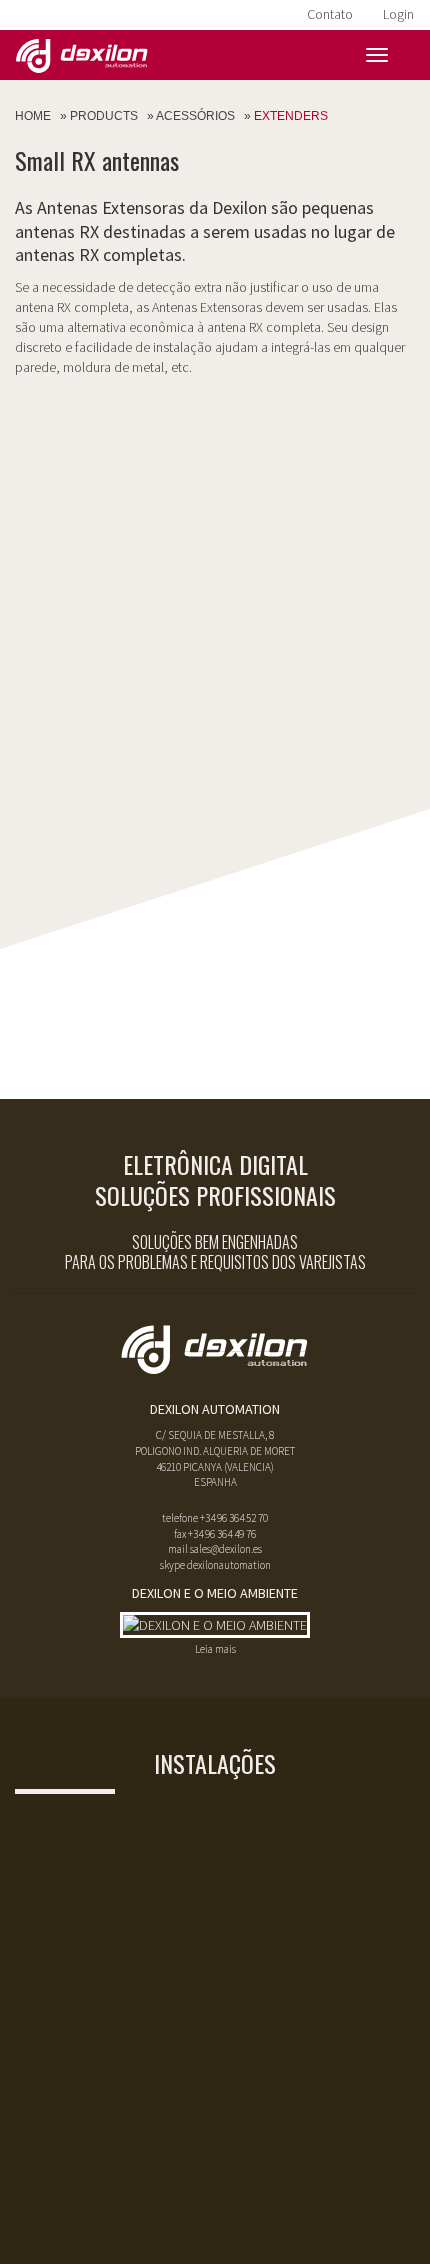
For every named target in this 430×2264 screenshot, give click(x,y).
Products (104, 116)
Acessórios (195, 116)
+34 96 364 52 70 (234, 1518)
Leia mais (215, 1649)
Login (398, 14)
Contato (330, 14)
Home (33, 116)
